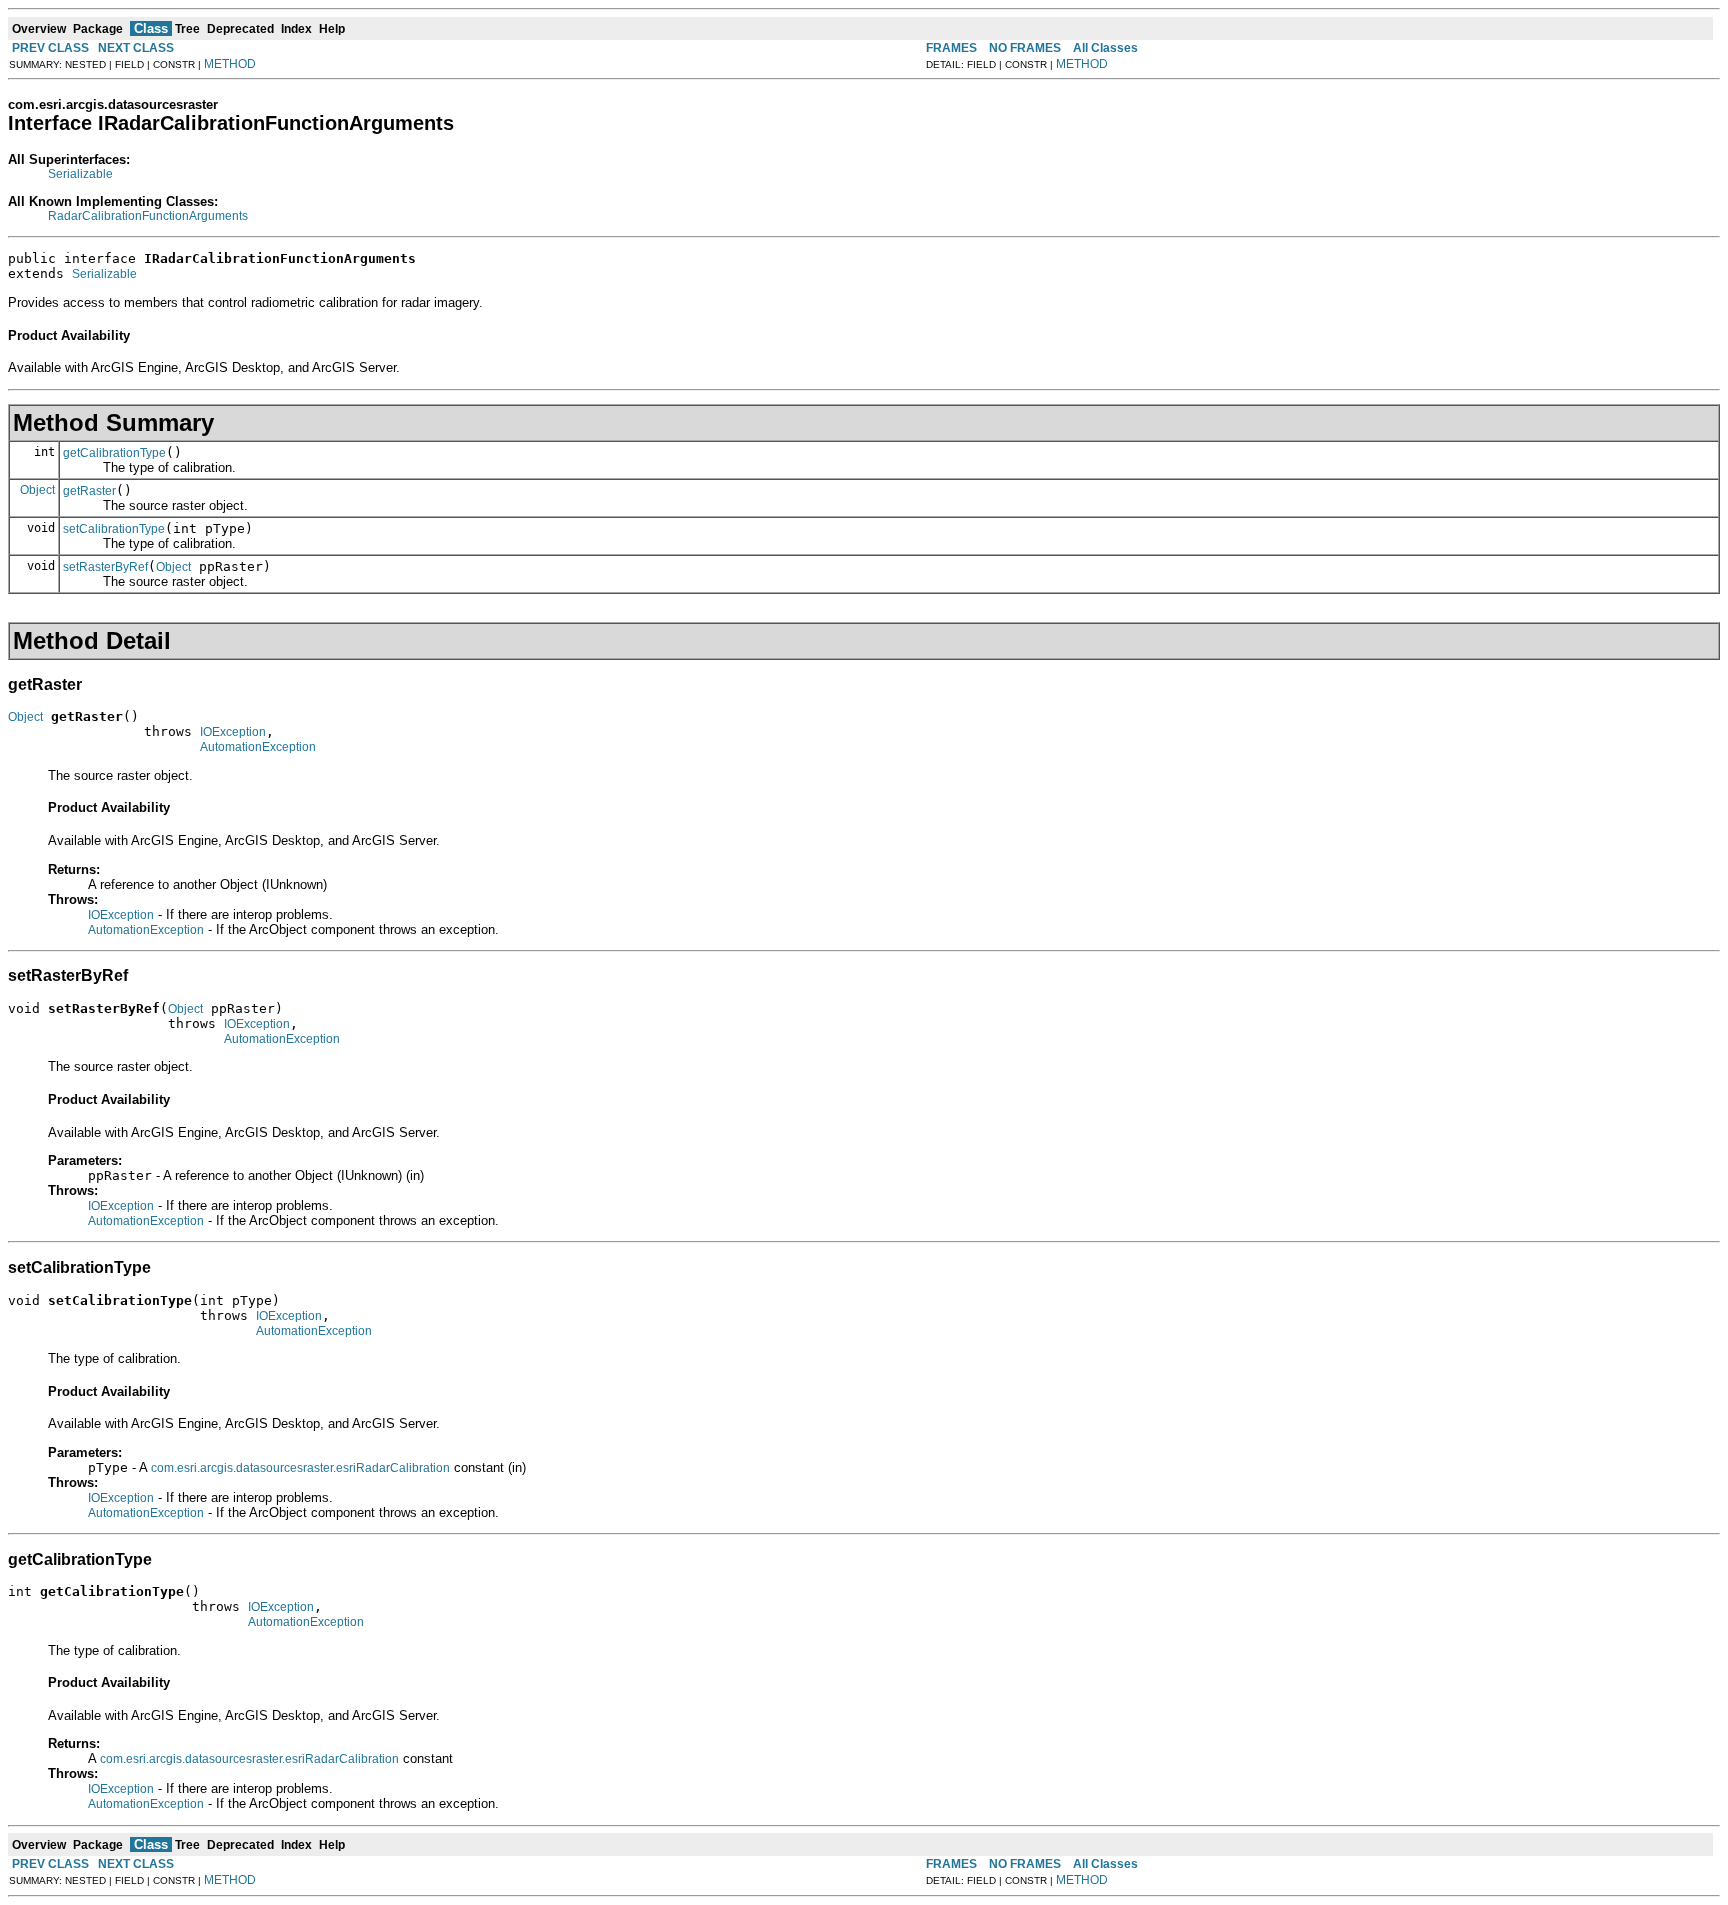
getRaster (89, 491)
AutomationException (258, 747)
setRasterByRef (105, 567)
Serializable (80, 174)
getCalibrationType (114, 453)
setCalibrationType (114, 529)
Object (37, 490)
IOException (233, 732)
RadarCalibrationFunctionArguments (148, 216)
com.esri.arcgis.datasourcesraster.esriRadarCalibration (300, 1468)
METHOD (230, 64)
